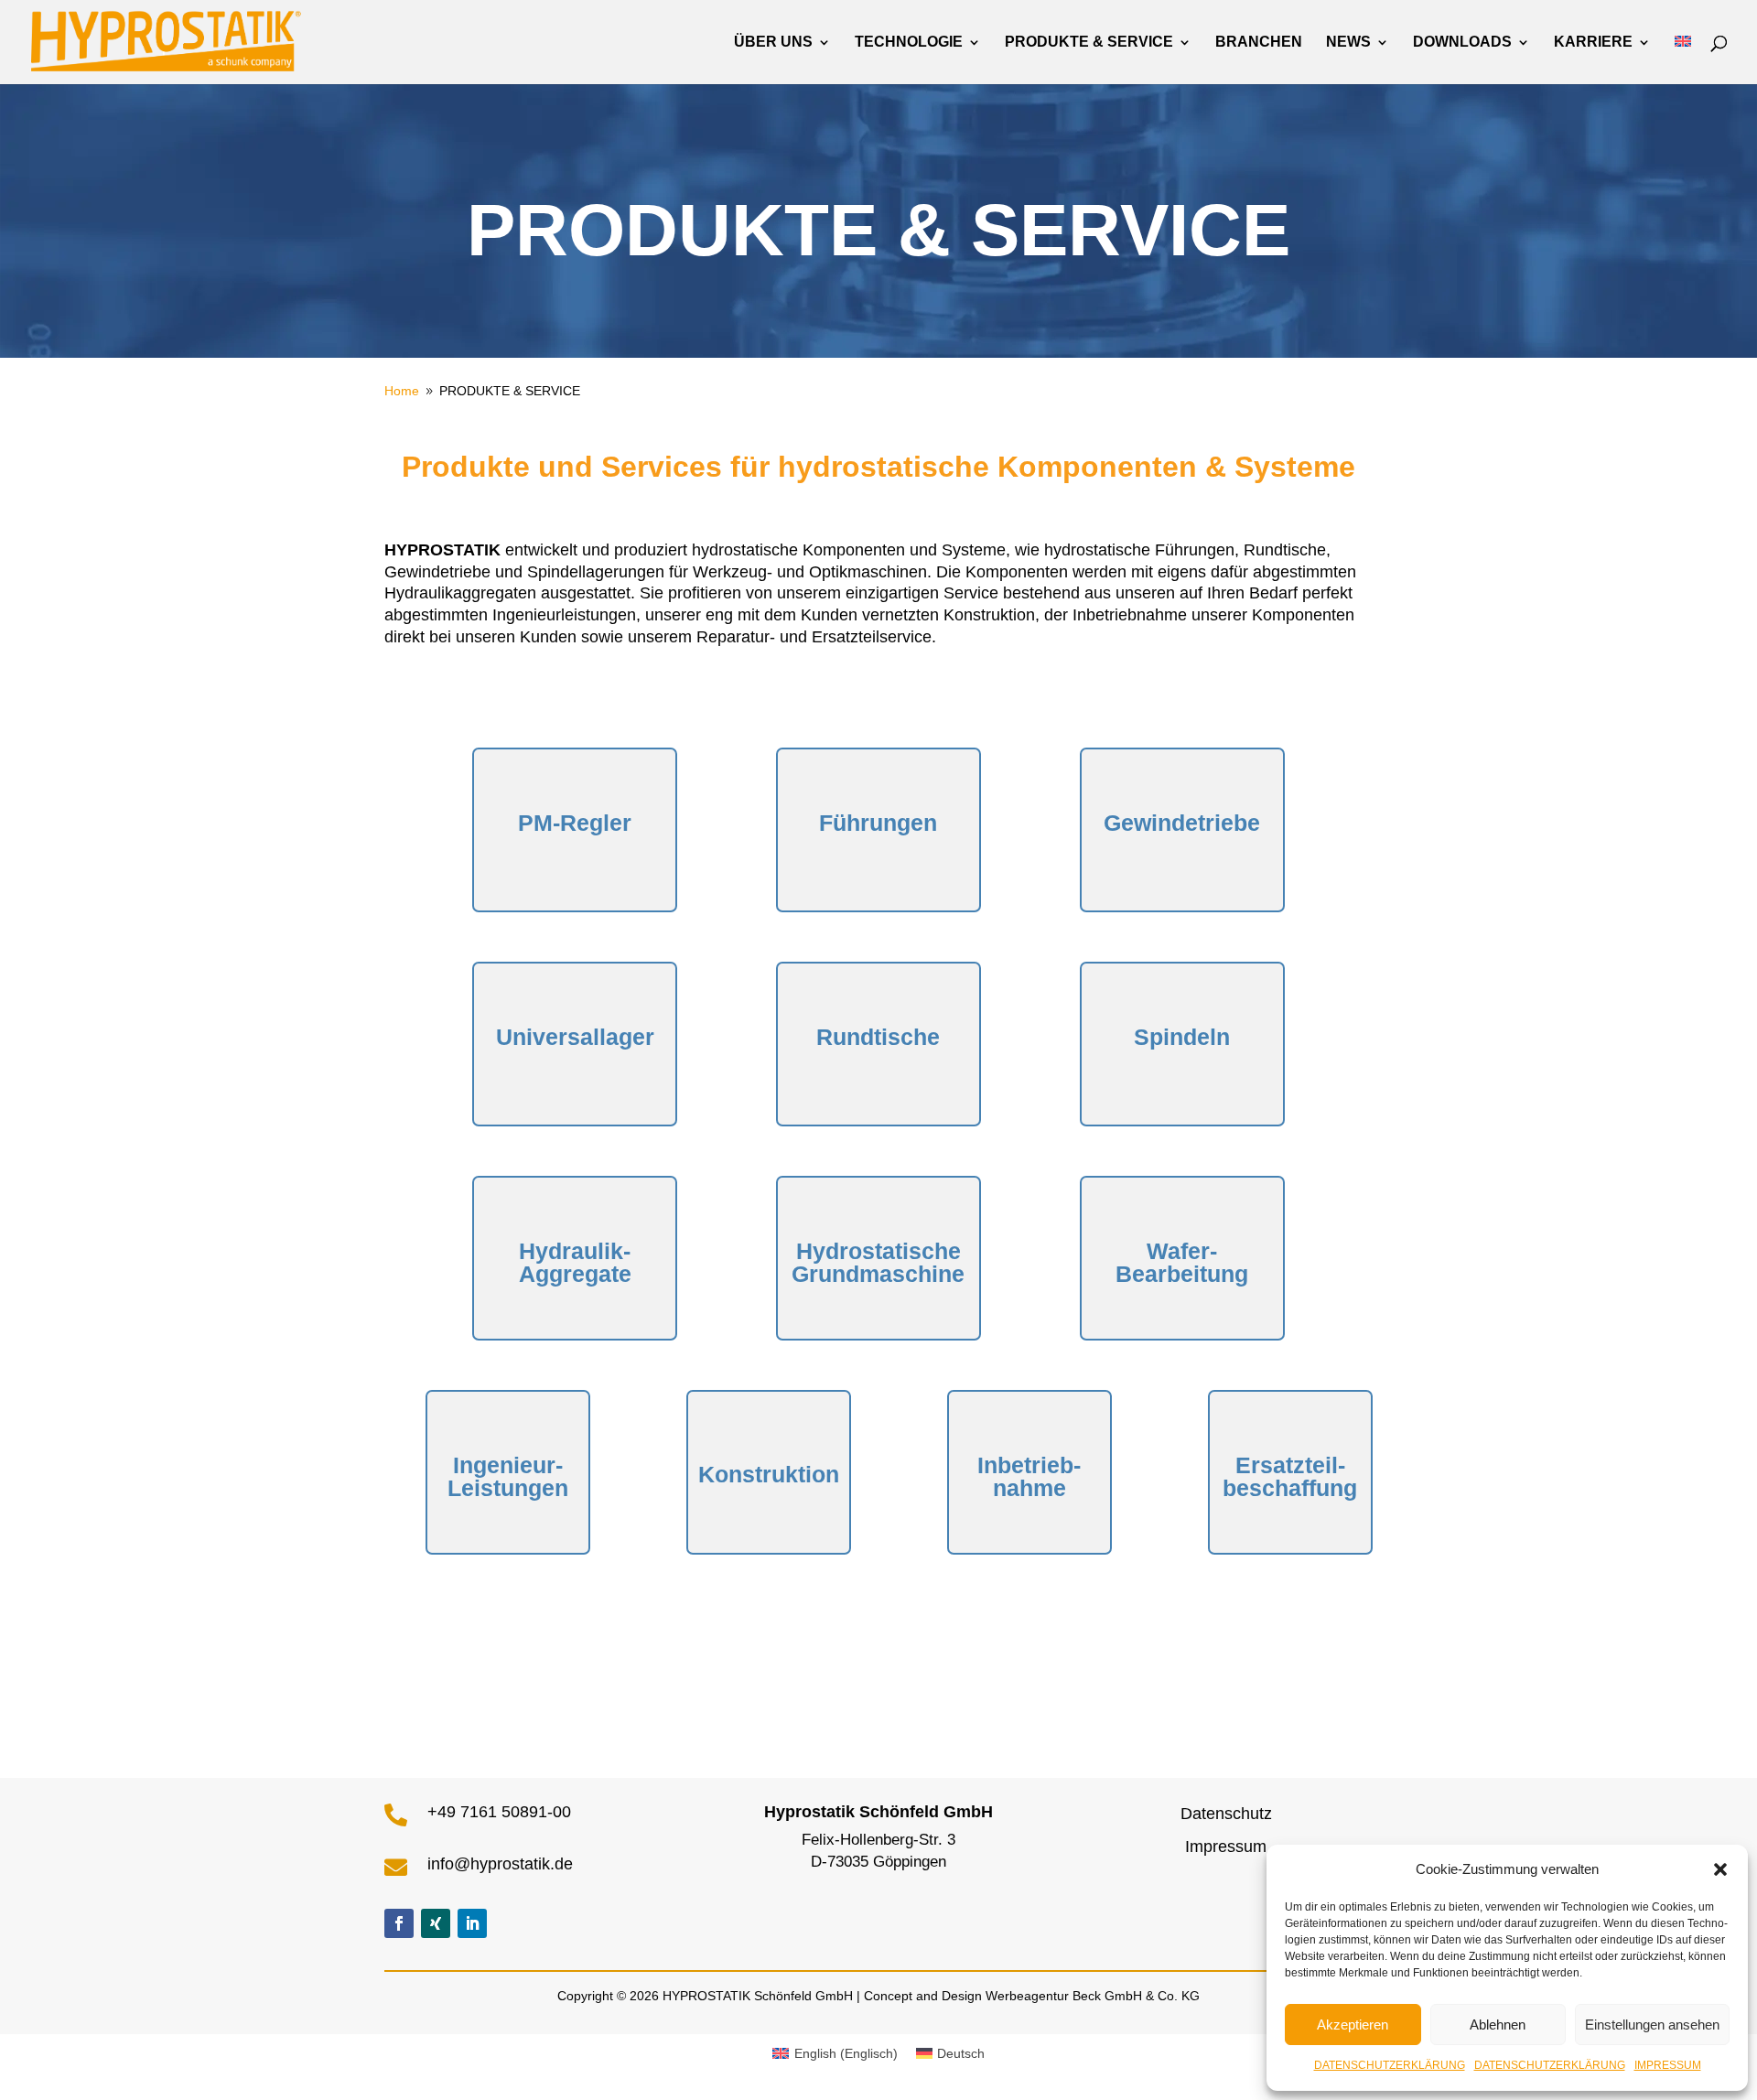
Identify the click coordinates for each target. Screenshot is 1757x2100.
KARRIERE (1593, 43)
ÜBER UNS (773, 43)
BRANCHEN (1259, 43)
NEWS (1348, 43)
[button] (1720, 1869)
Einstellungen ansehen (1652, 2025)
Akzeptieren (1353, 2025)
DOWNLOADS (1462, 43)
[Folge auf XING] (436, 1923)
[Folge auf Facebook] (399, 1923)
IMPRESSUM (1668, 2065)
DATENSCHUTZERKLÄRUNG (1390, 2065)
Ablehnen (1498, 2025)
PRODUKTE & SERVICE (1089, 43)
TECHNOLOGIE (909, 43)
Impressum (1226, 1847)
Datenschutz (1226, 1814)
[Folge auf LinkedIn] (472, 1923)
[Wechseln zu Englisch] (1683, 60)
